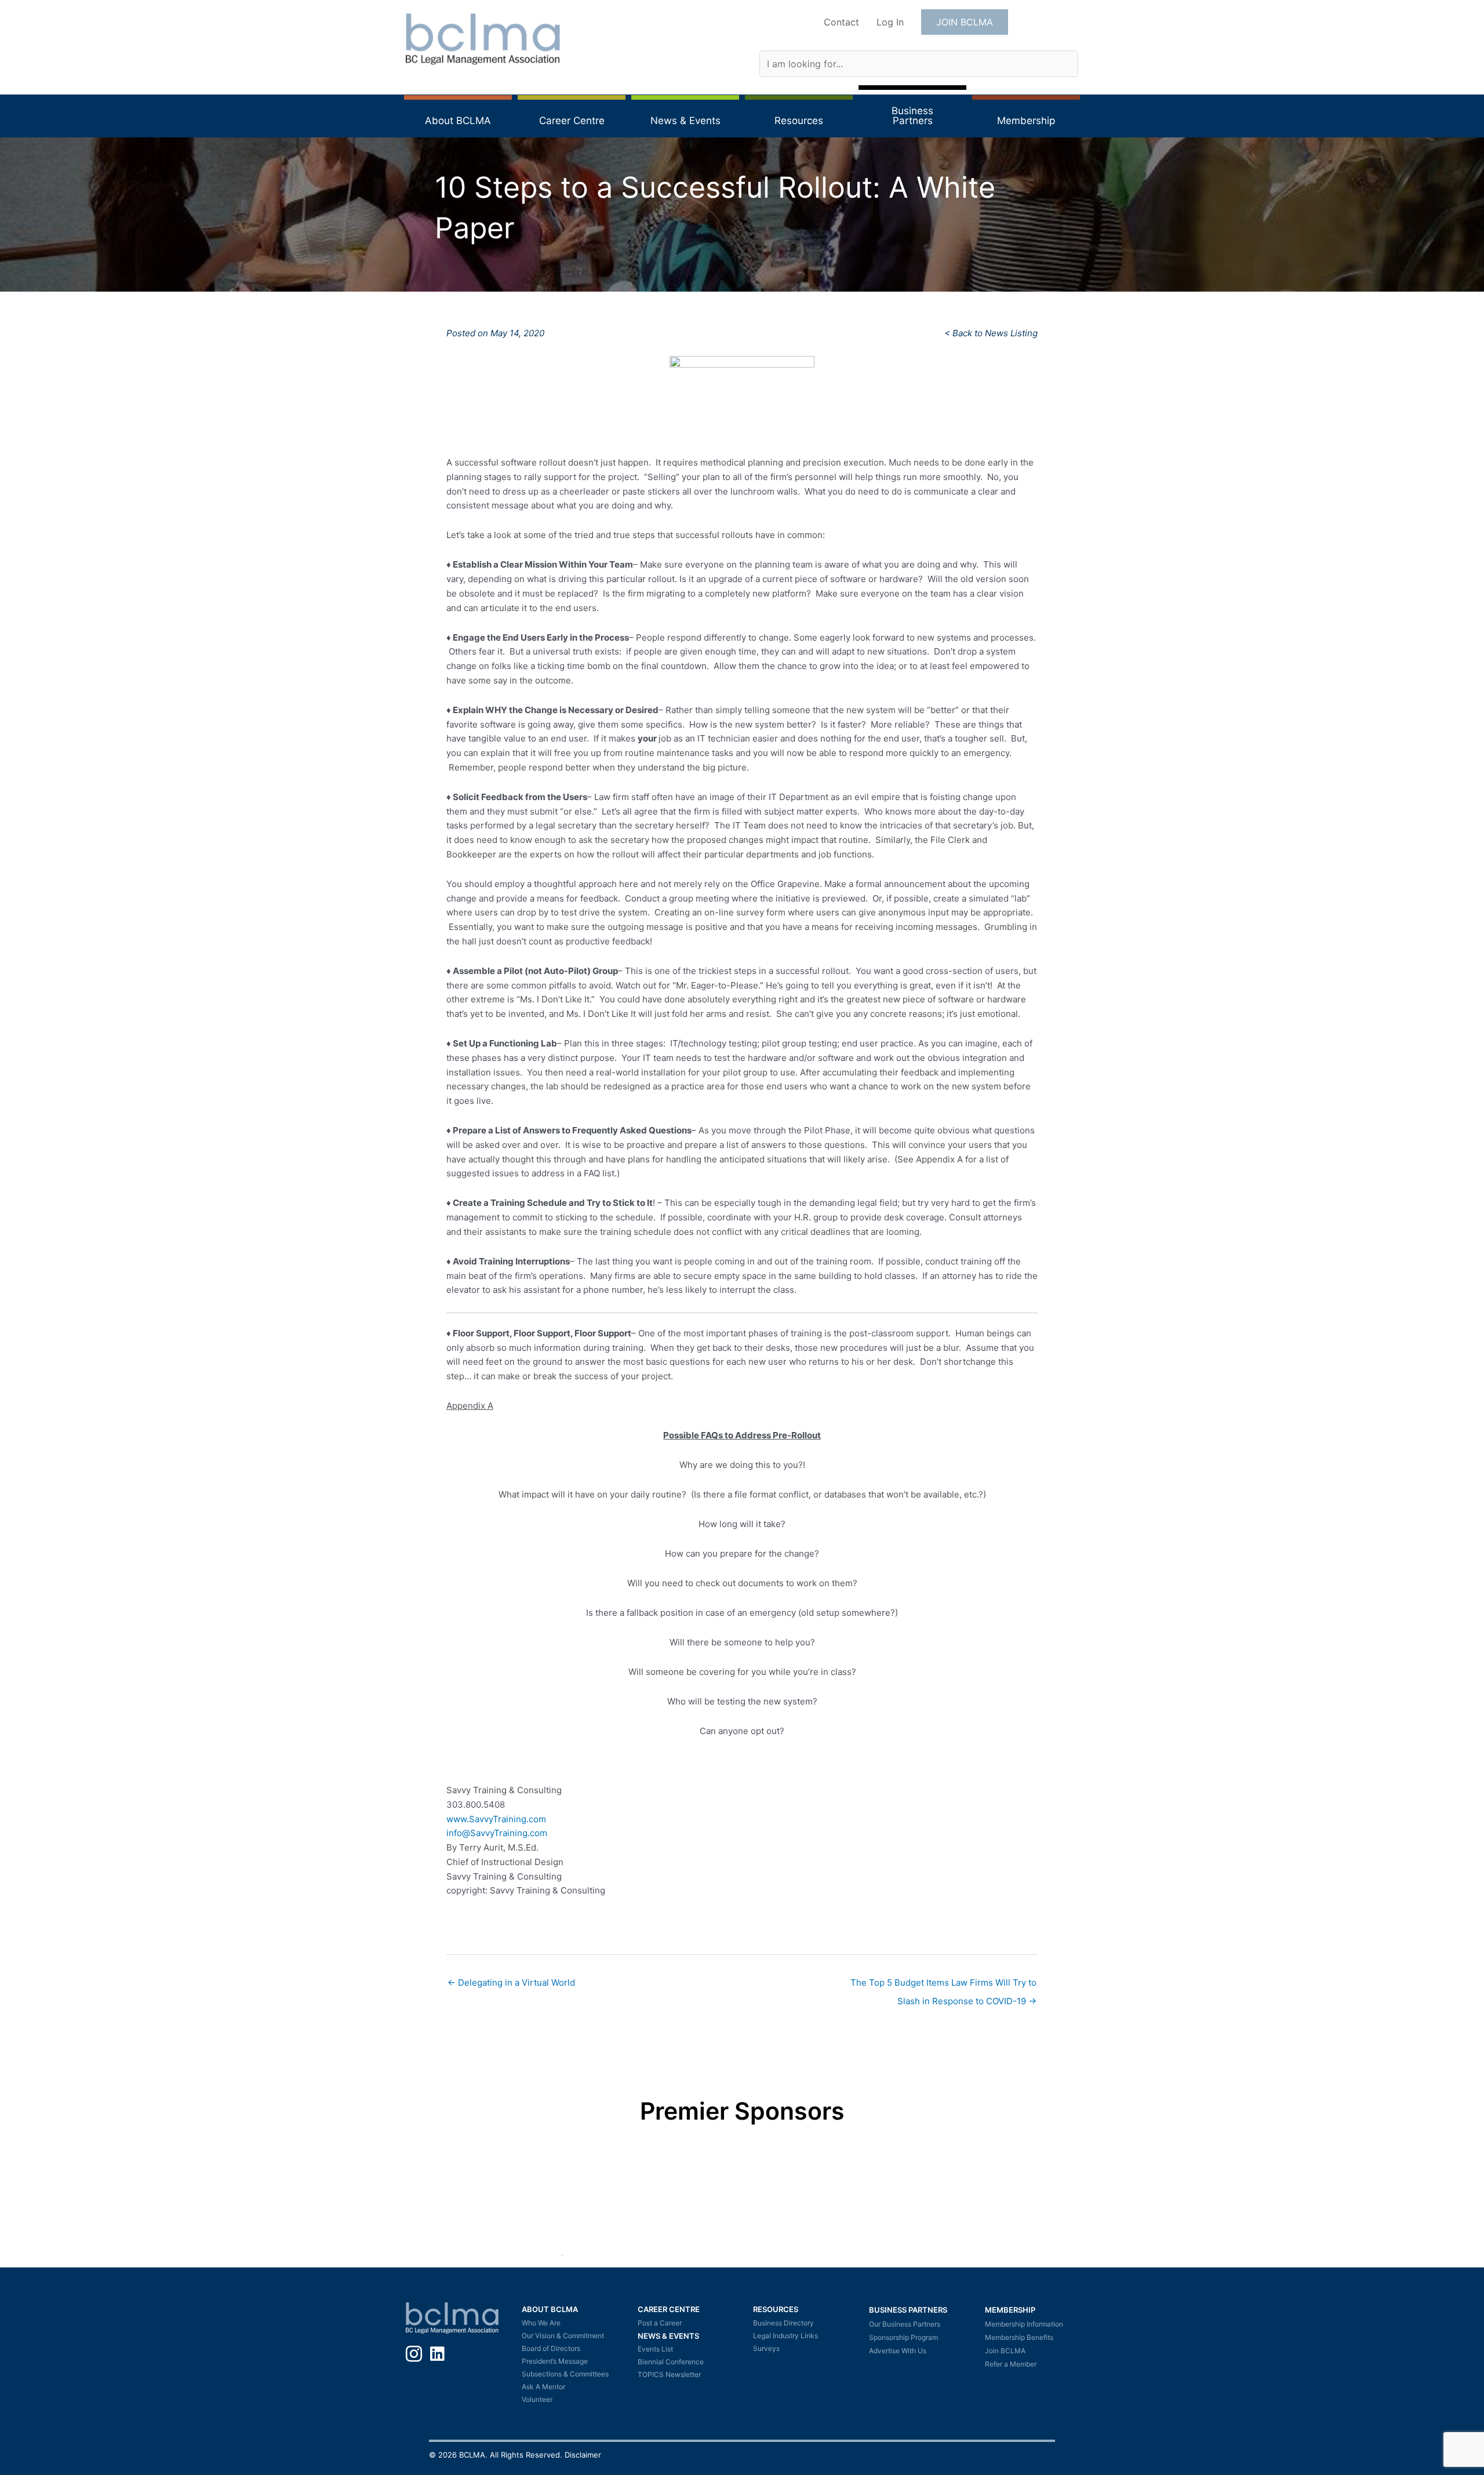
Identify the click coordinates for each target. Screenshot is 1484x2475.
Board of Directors (551, 2348)
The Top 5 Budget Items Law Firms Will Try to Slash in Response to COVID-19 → (943, 1985)
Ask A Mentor (543, 2387)
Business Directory (783, 2323)
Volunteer (537, 2399)
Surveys (766, 2348)
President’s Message (555, 2361)
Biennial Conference (671, 2362)
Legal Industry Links (785, 2336)
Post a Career (660, 2323)
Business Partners (908, 2310)
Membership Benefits (1019, 2337)
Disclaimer (583, 2455)
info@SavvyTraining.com (497, 1833)
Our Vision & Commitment (563, 2336)
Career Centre (669, 2309)
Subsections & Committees (565, 2374)
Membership (1010, 2310)
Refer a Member (1011, 2364)
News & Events (668, 2336)
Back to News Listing (995, 333)
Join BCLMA (1005, 2351)
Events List (655, 2349)
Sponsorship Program (903, 2337)
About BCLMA (550, 2309)
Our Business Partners (905, 2324)
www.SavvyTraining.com (496, 1819)
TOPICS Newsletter (669, 2374)
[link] (496, 1819)
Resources (776, 2309)
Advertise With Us (898, 2351)
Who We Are (541, 2323)
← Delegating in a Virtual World (511, 1982)
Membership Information (1024, 2324)
